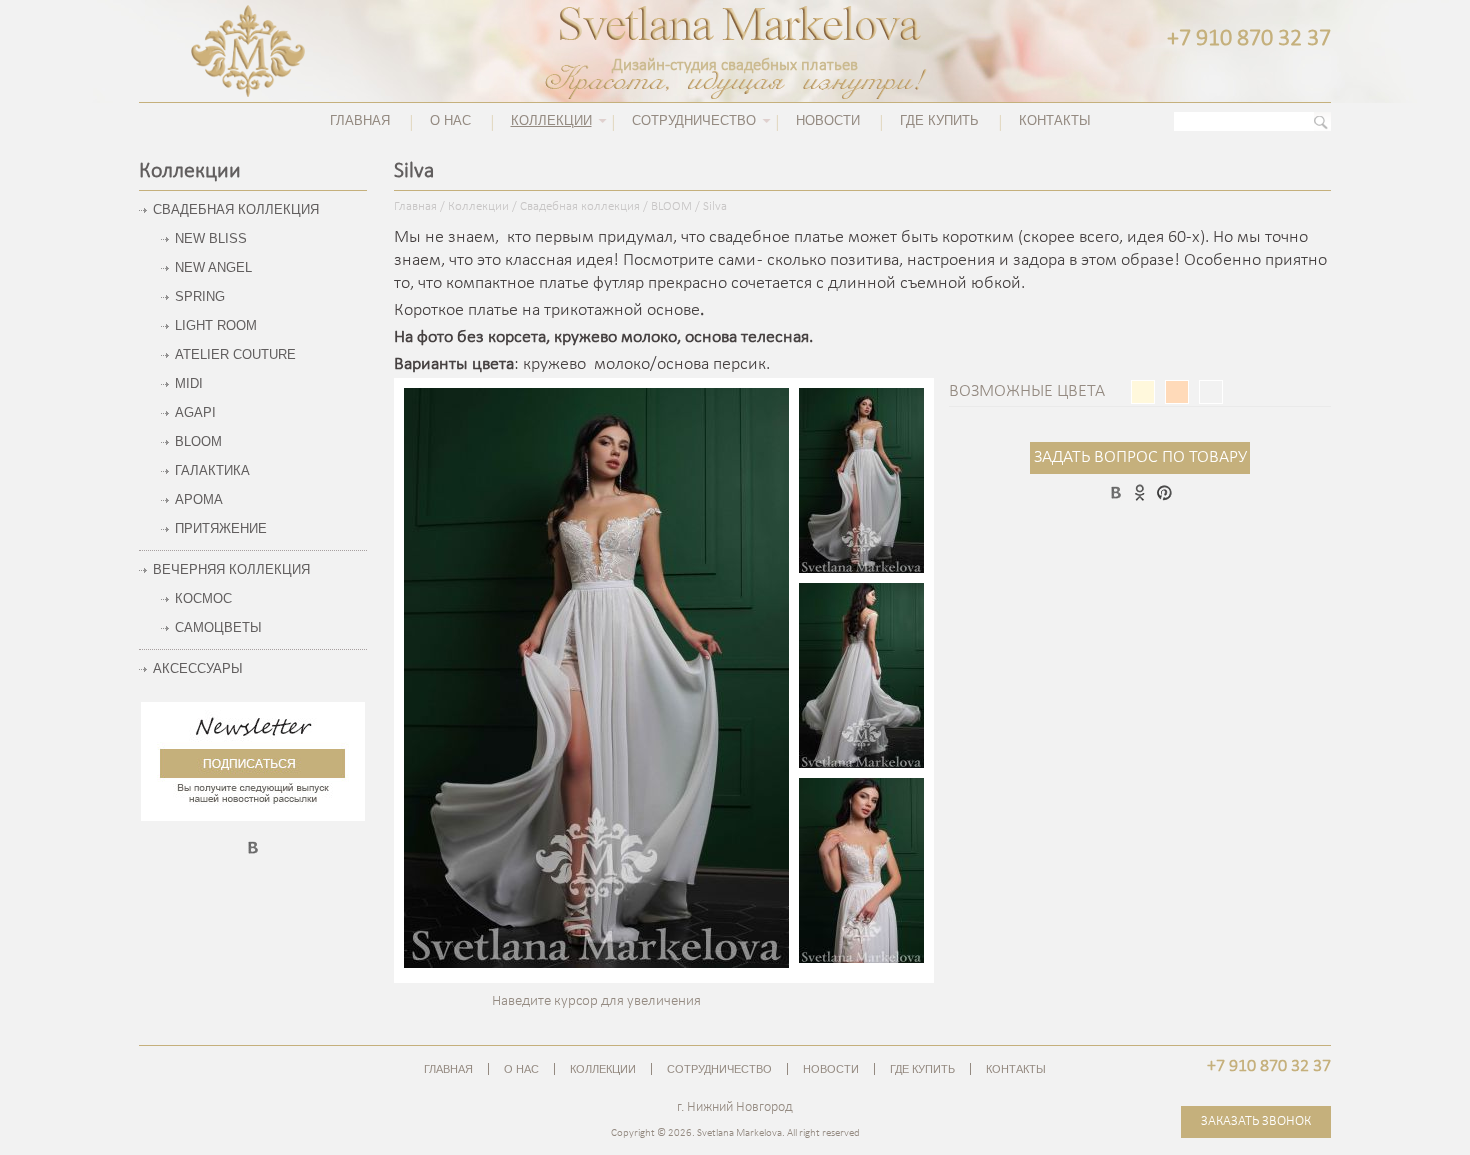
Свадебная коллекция (580, 207)
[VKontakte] (253, 852)
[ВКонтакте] (1116, 492)
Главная (415, 207)
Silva (715, 207)
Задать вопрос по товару (1140, 457)
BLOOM (671, 207)
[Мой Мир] (1164, 492)
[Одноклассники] (1140, 492)
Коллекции (478, 207)
